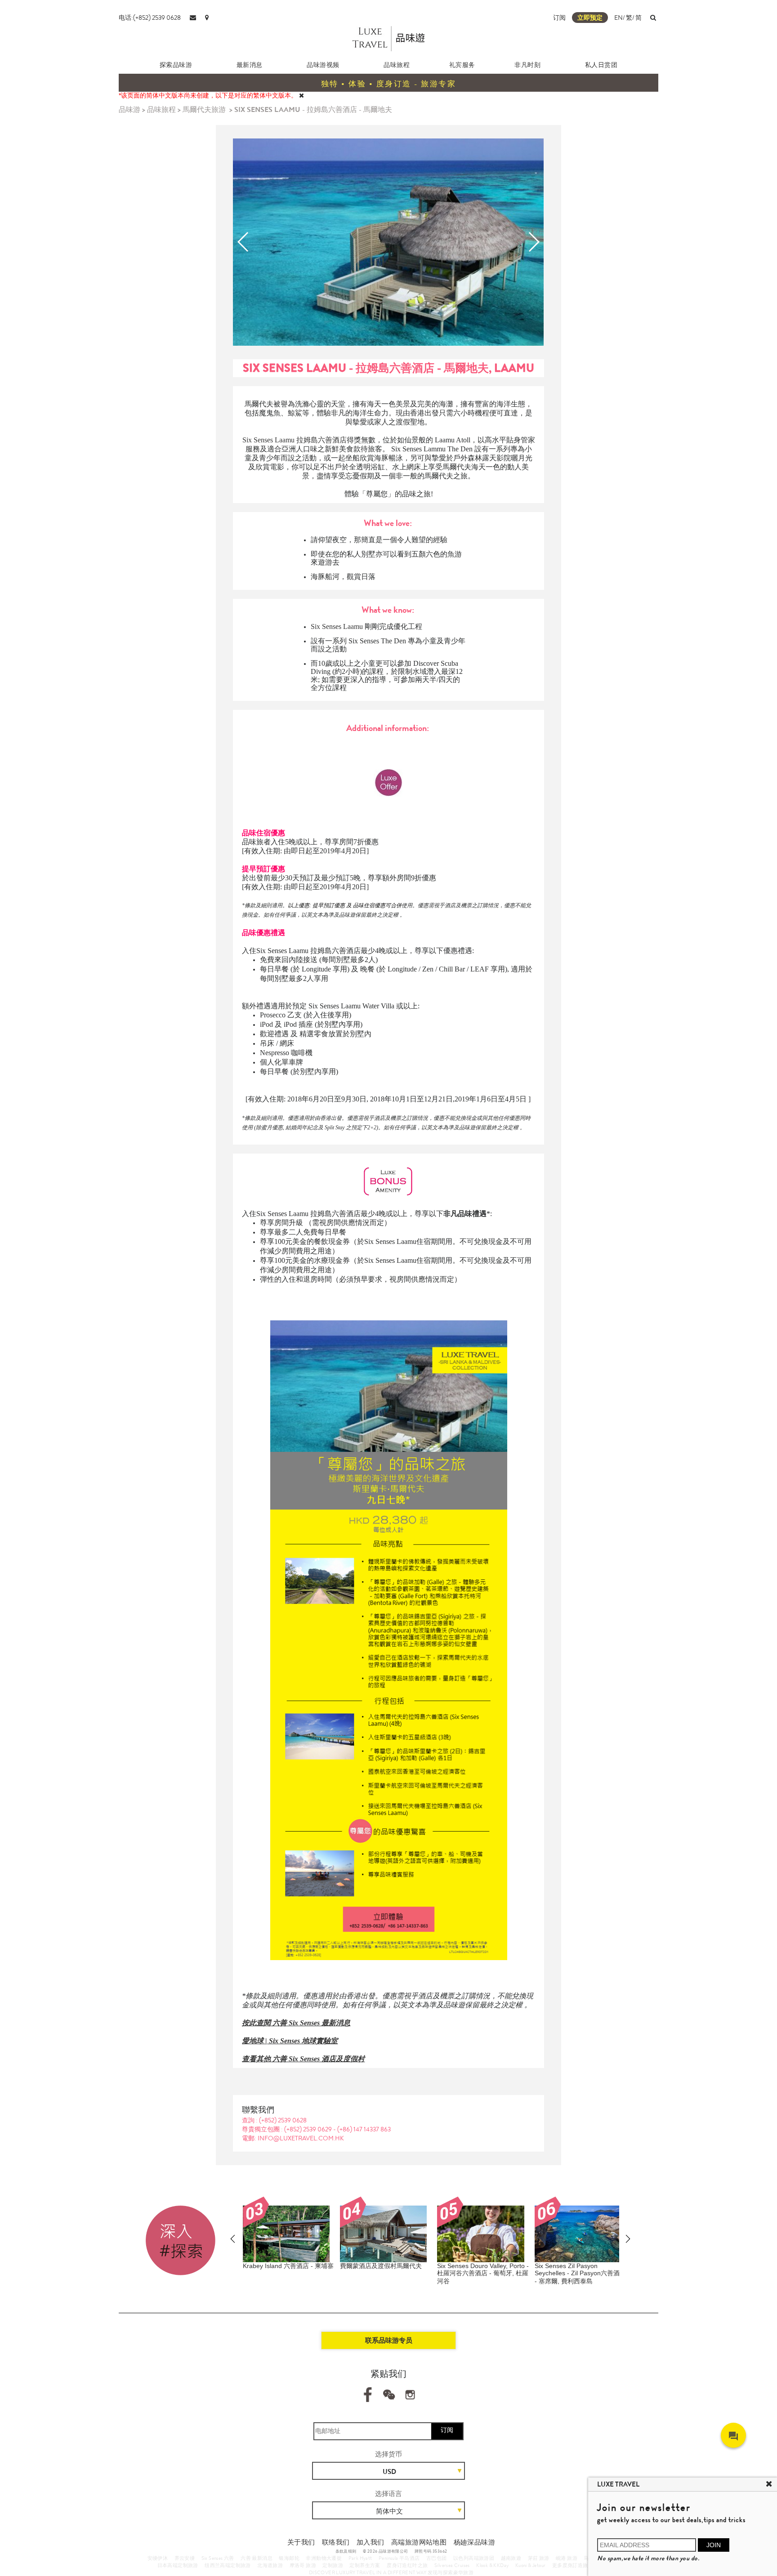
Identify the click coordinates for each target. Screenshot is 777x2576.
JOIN (714, 2545)
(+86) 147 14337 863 (364, 2129)
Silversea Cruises (452, 2565)
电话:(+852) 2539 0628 (150, 18)
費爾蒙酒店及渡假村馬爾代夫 (381, 2266)
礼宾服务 (462, 65)
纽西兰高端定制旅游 (228, 2565)
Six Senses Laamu (337, 626)
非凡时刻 (527, 65)
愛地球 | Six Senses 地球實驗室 (290, 2041)
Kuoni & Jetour (531, 2565)
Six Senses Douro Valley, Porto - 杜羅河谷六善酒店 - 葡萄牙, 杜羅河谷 (483, 2273)
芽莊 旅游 (539, 2558)
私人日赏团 (601, 65)
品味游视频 (323, 65)
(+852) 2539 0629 (309, 2129)
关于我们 (301, 2542)
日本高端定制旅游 (178, 2565)
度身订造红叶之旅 (407, 2565)
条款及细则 (346, 2551)
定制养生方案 (365, 2565)
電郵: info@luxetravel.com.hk (293, 2138)
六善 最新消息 (257, 2558)
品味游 (129, 109)
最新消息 (250, 65)
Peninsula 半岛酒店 (399, 2558)
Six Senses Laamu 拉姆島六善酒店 (295, 440)
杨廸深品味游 (474, 2542)
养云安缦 (185, 2558)
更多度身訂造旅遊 (573, 2565)
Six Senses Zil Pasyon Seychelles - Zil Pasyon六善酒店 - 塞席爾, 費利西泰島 (580, 2273)
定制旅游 (333, 2565)
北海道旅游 (270, 2565)
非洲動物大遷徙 (324, 2558)
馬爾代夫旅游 (204, 109)
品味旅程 (397, 65)
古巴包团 (437, 2558)
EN (618, 18)
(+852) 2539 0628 (283, 2120)
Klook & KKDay (492, 2565)
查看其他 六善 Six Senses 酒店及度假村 (303, 2059)
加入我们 (371, 2542)
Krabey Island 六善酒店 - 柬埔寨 (288, 2266)
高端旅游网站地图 (419, 2542)
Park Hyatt (360, 2558)
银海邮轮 (289, 2558)
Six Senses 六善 (218, 2558)
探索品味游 (176, 65)
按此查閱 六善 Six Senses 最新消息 (296, 2023)
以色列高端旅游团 (474, 2558)
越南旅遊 (511, 2558)
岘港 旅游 (567, 2558)
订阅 (559, 18)
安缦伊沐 (158, 2558)
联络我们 (336, 2542)
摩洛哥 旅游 (303, 2565)
